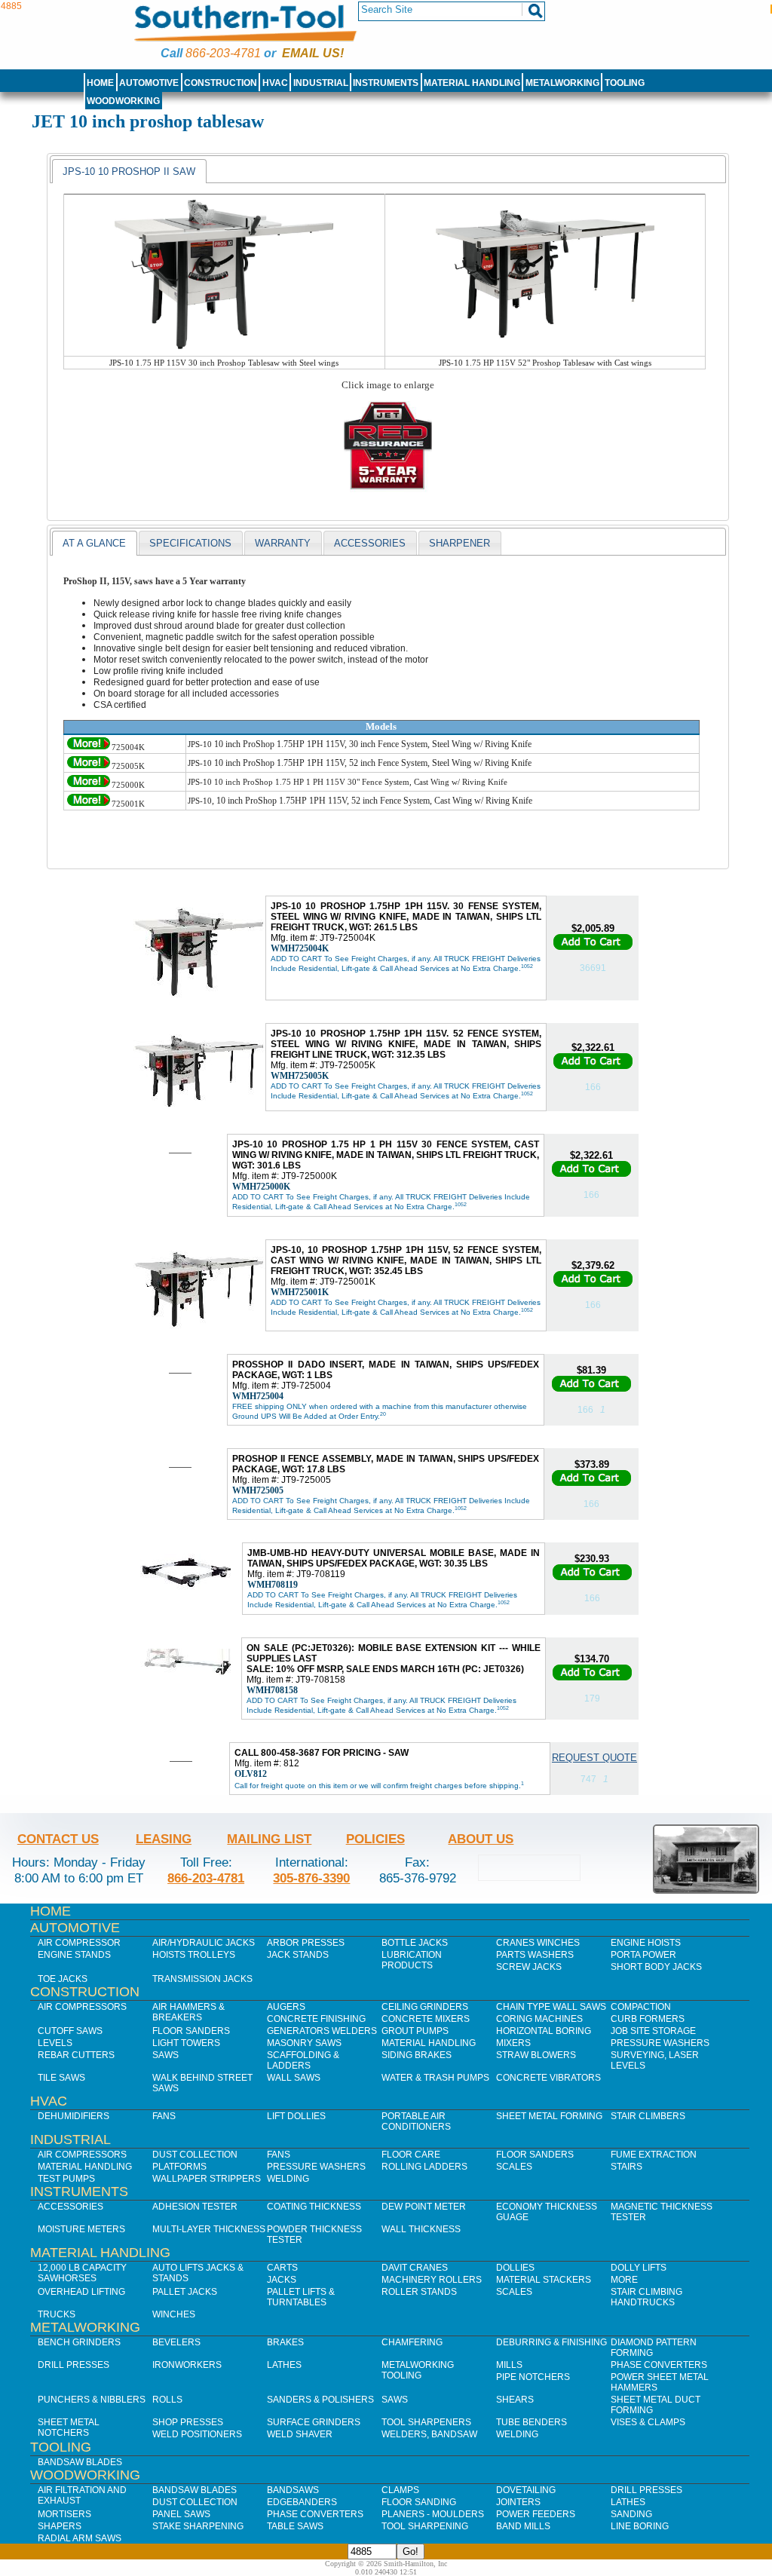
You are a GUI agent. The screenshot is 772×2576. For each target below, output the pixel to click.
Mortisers (64, 2514)
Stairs (626, 2167)
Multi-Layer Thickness (209, 2229)
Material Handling (472, 83)
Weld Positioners (197, 2434)
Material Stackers (544, 2280)
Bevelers (176, 2342)
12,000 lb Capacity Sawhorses (82, 2273)
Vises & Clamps (648, 2422)
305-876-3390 (311, 1878)
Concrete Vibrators (548, 2078)
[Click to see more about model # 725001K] (89, 804)
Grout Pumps (415, 2031)
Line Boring (640, 2526)
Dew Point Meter (424, 2207)
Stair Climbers (648, 2116)
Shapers (60, 2526)
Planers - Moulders (433, 2514)
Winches (174, 2314)
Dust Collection (195, 2155)
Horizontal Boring (544, 2031)
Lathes (284, 2365)
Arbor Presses (306, 1943)
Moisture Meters (81, 2229)
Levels (55, 2043)
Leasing (164, 1839)
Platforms (179, 2167)
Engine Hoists (646, 1943)
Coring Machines (539, 2019)
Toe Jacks (63, 1979)
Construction (221, 83)
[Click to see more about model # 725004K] (89, 747)
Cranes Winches (538, 1943)
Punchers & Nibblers (92, 2400)
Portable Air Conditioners (416, 2121)
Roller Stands (419, 2292)
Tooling (625, 83)
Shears (515, 2400)
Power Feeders (536, 2514)
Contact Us (58, 1839)
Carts (282, 2268)
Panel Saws (181, 2514)
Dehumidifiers (74, 2116)
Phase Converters (659, 2365)
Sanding (631, 2514)
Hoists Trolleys (194, 1955)
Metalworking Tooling (418, 2370)
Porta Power (643, 1955)
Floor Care (411, 2155)
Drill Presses (74, 2365)
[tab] (129, 171)
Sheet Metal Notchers (69, 2427)
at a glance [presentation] (94, 543)
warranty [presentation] (283, 543)
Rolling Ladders (424, 2167)
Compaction (641, 2007)
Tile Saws (61, 2078)
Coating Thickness (314, 2207)
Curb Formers (648, 2019)
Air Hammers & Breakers (188, 2012)
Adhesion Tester (195, 2207)
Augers (286, 2007)
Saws (165, 2055)
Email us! (313, 53)
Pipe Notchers (533, 2377)
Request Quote (594, 1758)
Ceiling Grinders (425, 2007)
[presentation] (129, 171)
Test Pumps (66, 2179)
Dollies (515, 2268)
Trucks (57, 2314)
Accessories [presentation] (370, 543)
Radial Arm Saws (80, 2538)
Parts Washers (535, 1955)
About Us (481, 1839)
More (624, 2280)
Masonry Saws (304, 2043)
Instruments (386, 83)
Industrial (321, 83)
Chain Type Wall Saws (551, 2007)
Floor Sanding (419, 2502)
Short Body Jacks (656, 1967)
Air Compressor (79, 1943)
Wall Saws (294, 2078)
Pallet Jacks (185, 2292)
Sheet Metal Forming (549, 2116)
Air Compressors (82, 2007)
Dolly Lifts (639, 2268)
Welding (288, 2179)
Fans (164, 2116)
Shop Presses (188, 2422)
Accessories (70, 2207)
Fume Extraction (654, 2155)
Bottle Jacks (415, 1943)
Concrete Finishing (316, 2019)
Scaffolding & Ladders (303, 2060)
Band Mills (523, 2526)
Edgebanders (302, 2502)
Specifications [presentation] (190, 543)
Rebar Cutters (76, 2055)
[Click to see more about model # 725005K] (89, 766)
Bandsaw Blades (80, 2462)
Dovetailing (526, 2490)
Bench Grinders (79, 2342)
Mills (509, 2365)
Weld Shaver (300, 2434)
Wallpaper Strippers (207, 2179)
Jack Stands (298, 1955)
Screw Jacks (529, 1967)
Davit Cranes (415, 2268)
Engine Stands (74, 1955)
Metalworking (562, 83)
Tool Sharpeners (426, 2422)
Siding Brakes (417, 2055)
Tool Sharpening (425, 2526)
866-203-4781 (223, 53)
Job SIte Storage (653, 2031)
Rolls (167, 2400)
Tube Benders (532, 2422)
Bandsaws (293, 2490)
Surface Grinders (314, 2422)
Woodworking (123, 101)
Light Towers (186, 2043)
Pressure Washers (660, 2043)
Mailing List (269, 1839)
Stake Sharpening (198, 2526)
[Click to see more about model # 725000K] (89, 785)
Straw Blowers (536, 2055)
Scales (514, 2167)
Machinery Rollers (432, 2280)
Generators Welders (322, 2031)
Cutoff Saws (70, 2031)
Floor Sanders (191, 2031)
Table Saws (295, 2526)
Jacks (282, 2280)
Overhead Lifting (81, 2292)
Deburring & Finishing (551, 2342)
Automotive (149, 83)
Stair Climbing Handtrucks (646, 2297)
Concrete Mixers (426, 2019)
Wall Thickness (421, 2229)
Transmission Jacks (202, 1979)
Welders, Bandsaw (429, 2434)
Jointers (518, 2502)
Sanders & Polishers (320, 2400)
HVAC (275, 83)
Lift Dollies (296, 2116)
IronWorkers (187, 2365)
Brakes (285, 2342)
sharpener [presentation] (460, 543)
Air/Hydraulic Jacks (204, 1943)
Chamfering (412, 2342)
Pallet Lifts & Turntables (301, 2297)
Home (100, 83)
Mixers (513, 2043)
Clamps (400, 2490)
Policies (375, 1839)
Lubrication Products (412, 1960)
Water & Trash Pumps (435, 2078)
